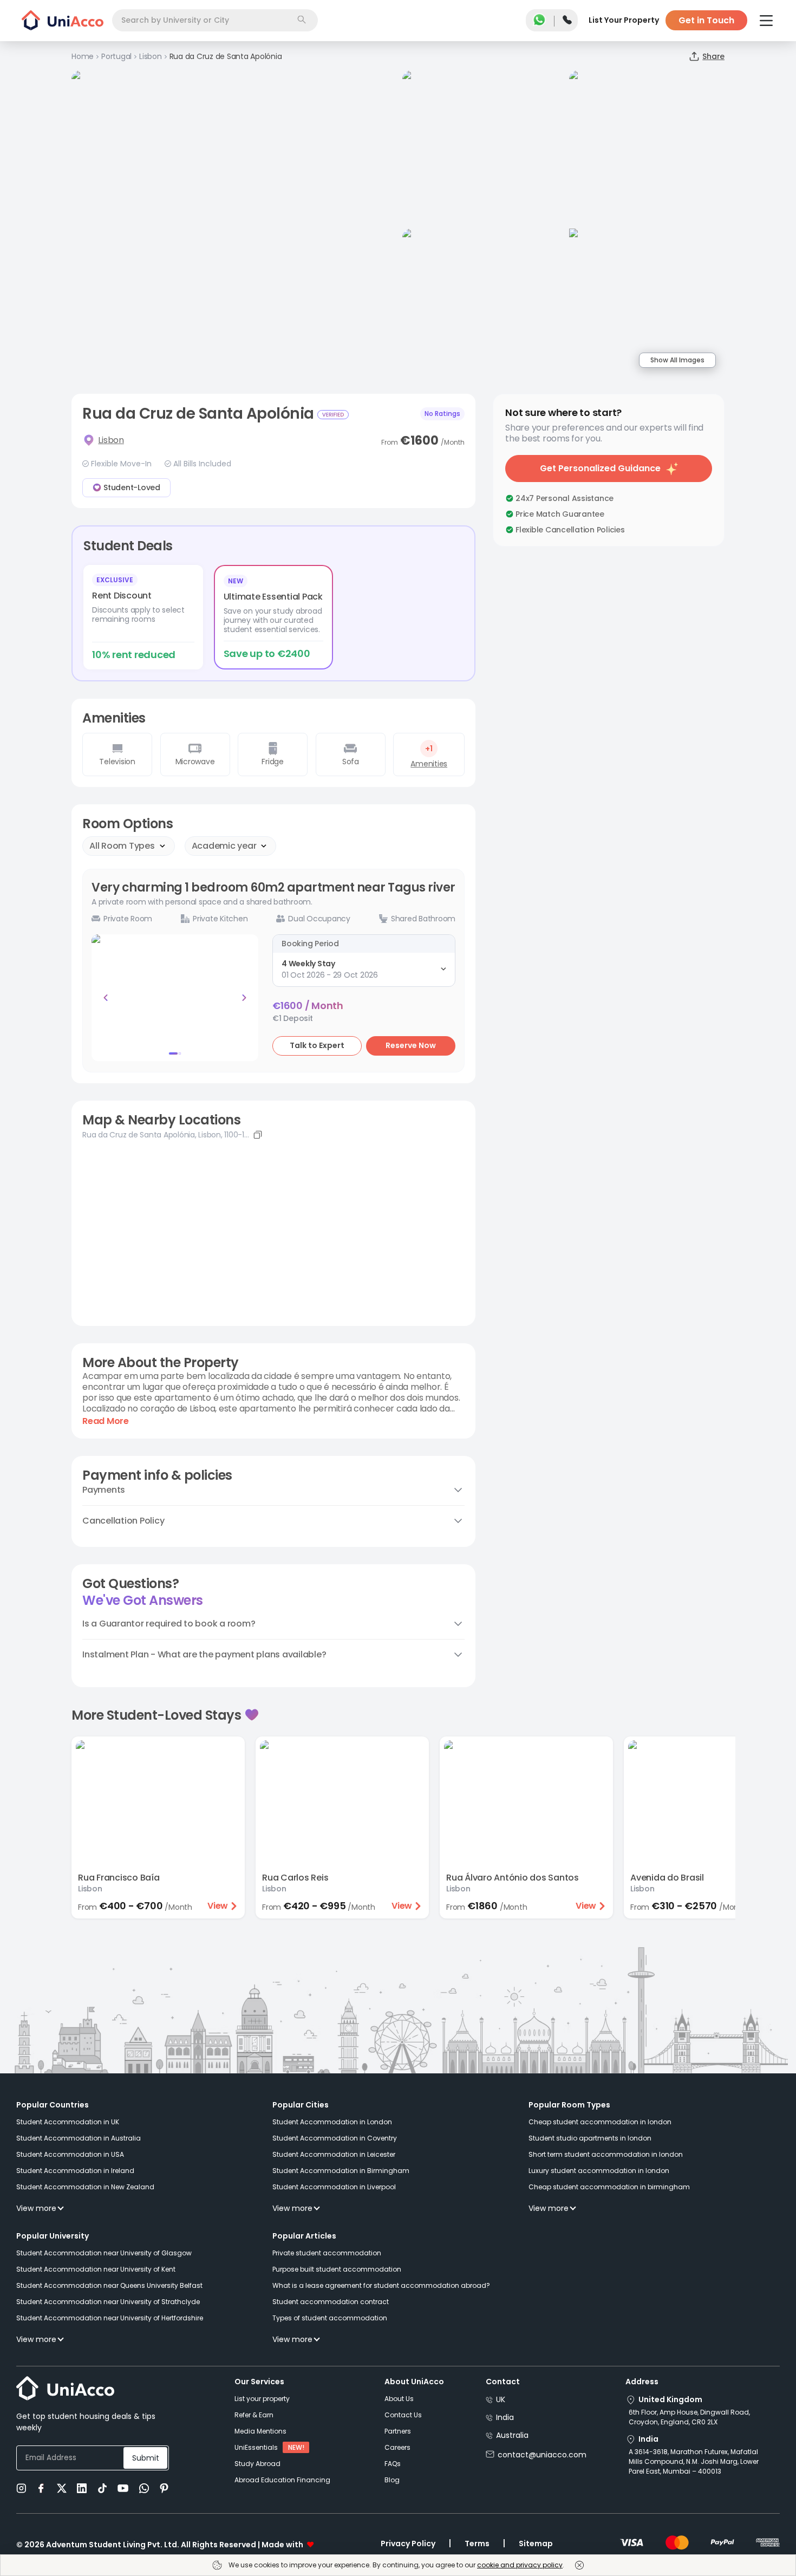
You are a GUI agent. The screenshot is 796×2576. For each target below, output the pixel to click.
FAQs (393, 2464)
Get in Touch (706, 20)
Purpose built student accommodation (337, 2269)
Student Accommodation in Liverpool (334, 2187)
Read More (106, 1421)
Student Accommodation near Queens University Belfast (109, 2285)
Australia (512, 2435)
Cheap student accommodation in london (600, 2122)
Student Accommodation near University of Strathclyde (108, 2302)
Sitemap (536, 2544)
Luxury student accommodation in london (599, 2171)
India (505, 2417)
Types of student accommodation (330, 2318)
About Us (399, 2399)
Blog (392, 2480)
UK (501, 2399)
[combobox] (215, 20)
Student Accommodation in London (332, 2122)
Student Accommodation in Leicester (334, 2154)
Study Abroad (257, 2464)
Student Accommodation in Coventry (335, 2138)
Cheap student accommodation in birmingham (609, 2187)
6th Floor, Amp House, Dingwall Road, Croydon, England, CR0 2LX (689, 2417)
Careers (397, 2447)
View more (36, 2208)
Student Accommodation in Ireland (75, 2171)
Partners (398, 2431)
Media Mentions (260, 2431)
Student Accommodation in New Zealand (85, 2187)
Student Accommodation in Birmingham (341, 2171)
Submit (146, 2458)
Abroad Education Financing (282, 2480)
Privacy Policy (408, 2544)
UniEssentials (256, 2447)
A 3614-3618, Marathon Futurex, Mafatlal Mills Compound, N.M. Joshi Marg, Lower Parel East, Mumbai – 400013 (694, 2461)
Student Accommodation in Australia (79, 2138)
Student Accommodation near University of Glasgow (104, 2253)
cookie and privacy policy (520, 2565)
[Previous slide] (106, 998)
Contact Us (403, 2415)
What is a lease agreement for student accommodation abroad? (381, 2285)
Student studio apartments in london (590, 2138)
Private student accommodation (327, 2253)
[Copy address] (258, 1135)
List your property (262, 2399)
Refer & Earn (254, 2415)
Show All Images (677, 360)
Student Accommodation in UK (68, 2122)
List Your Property (624, 20)
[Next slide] (244, 998)
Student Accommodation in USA (70, 2154)
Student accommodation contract (331, 2302)
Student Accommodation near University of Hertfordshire (110, 2318)
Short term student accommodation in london (606, 2154)
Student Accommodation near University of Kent (96, 2269)
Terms (477, 2544)
